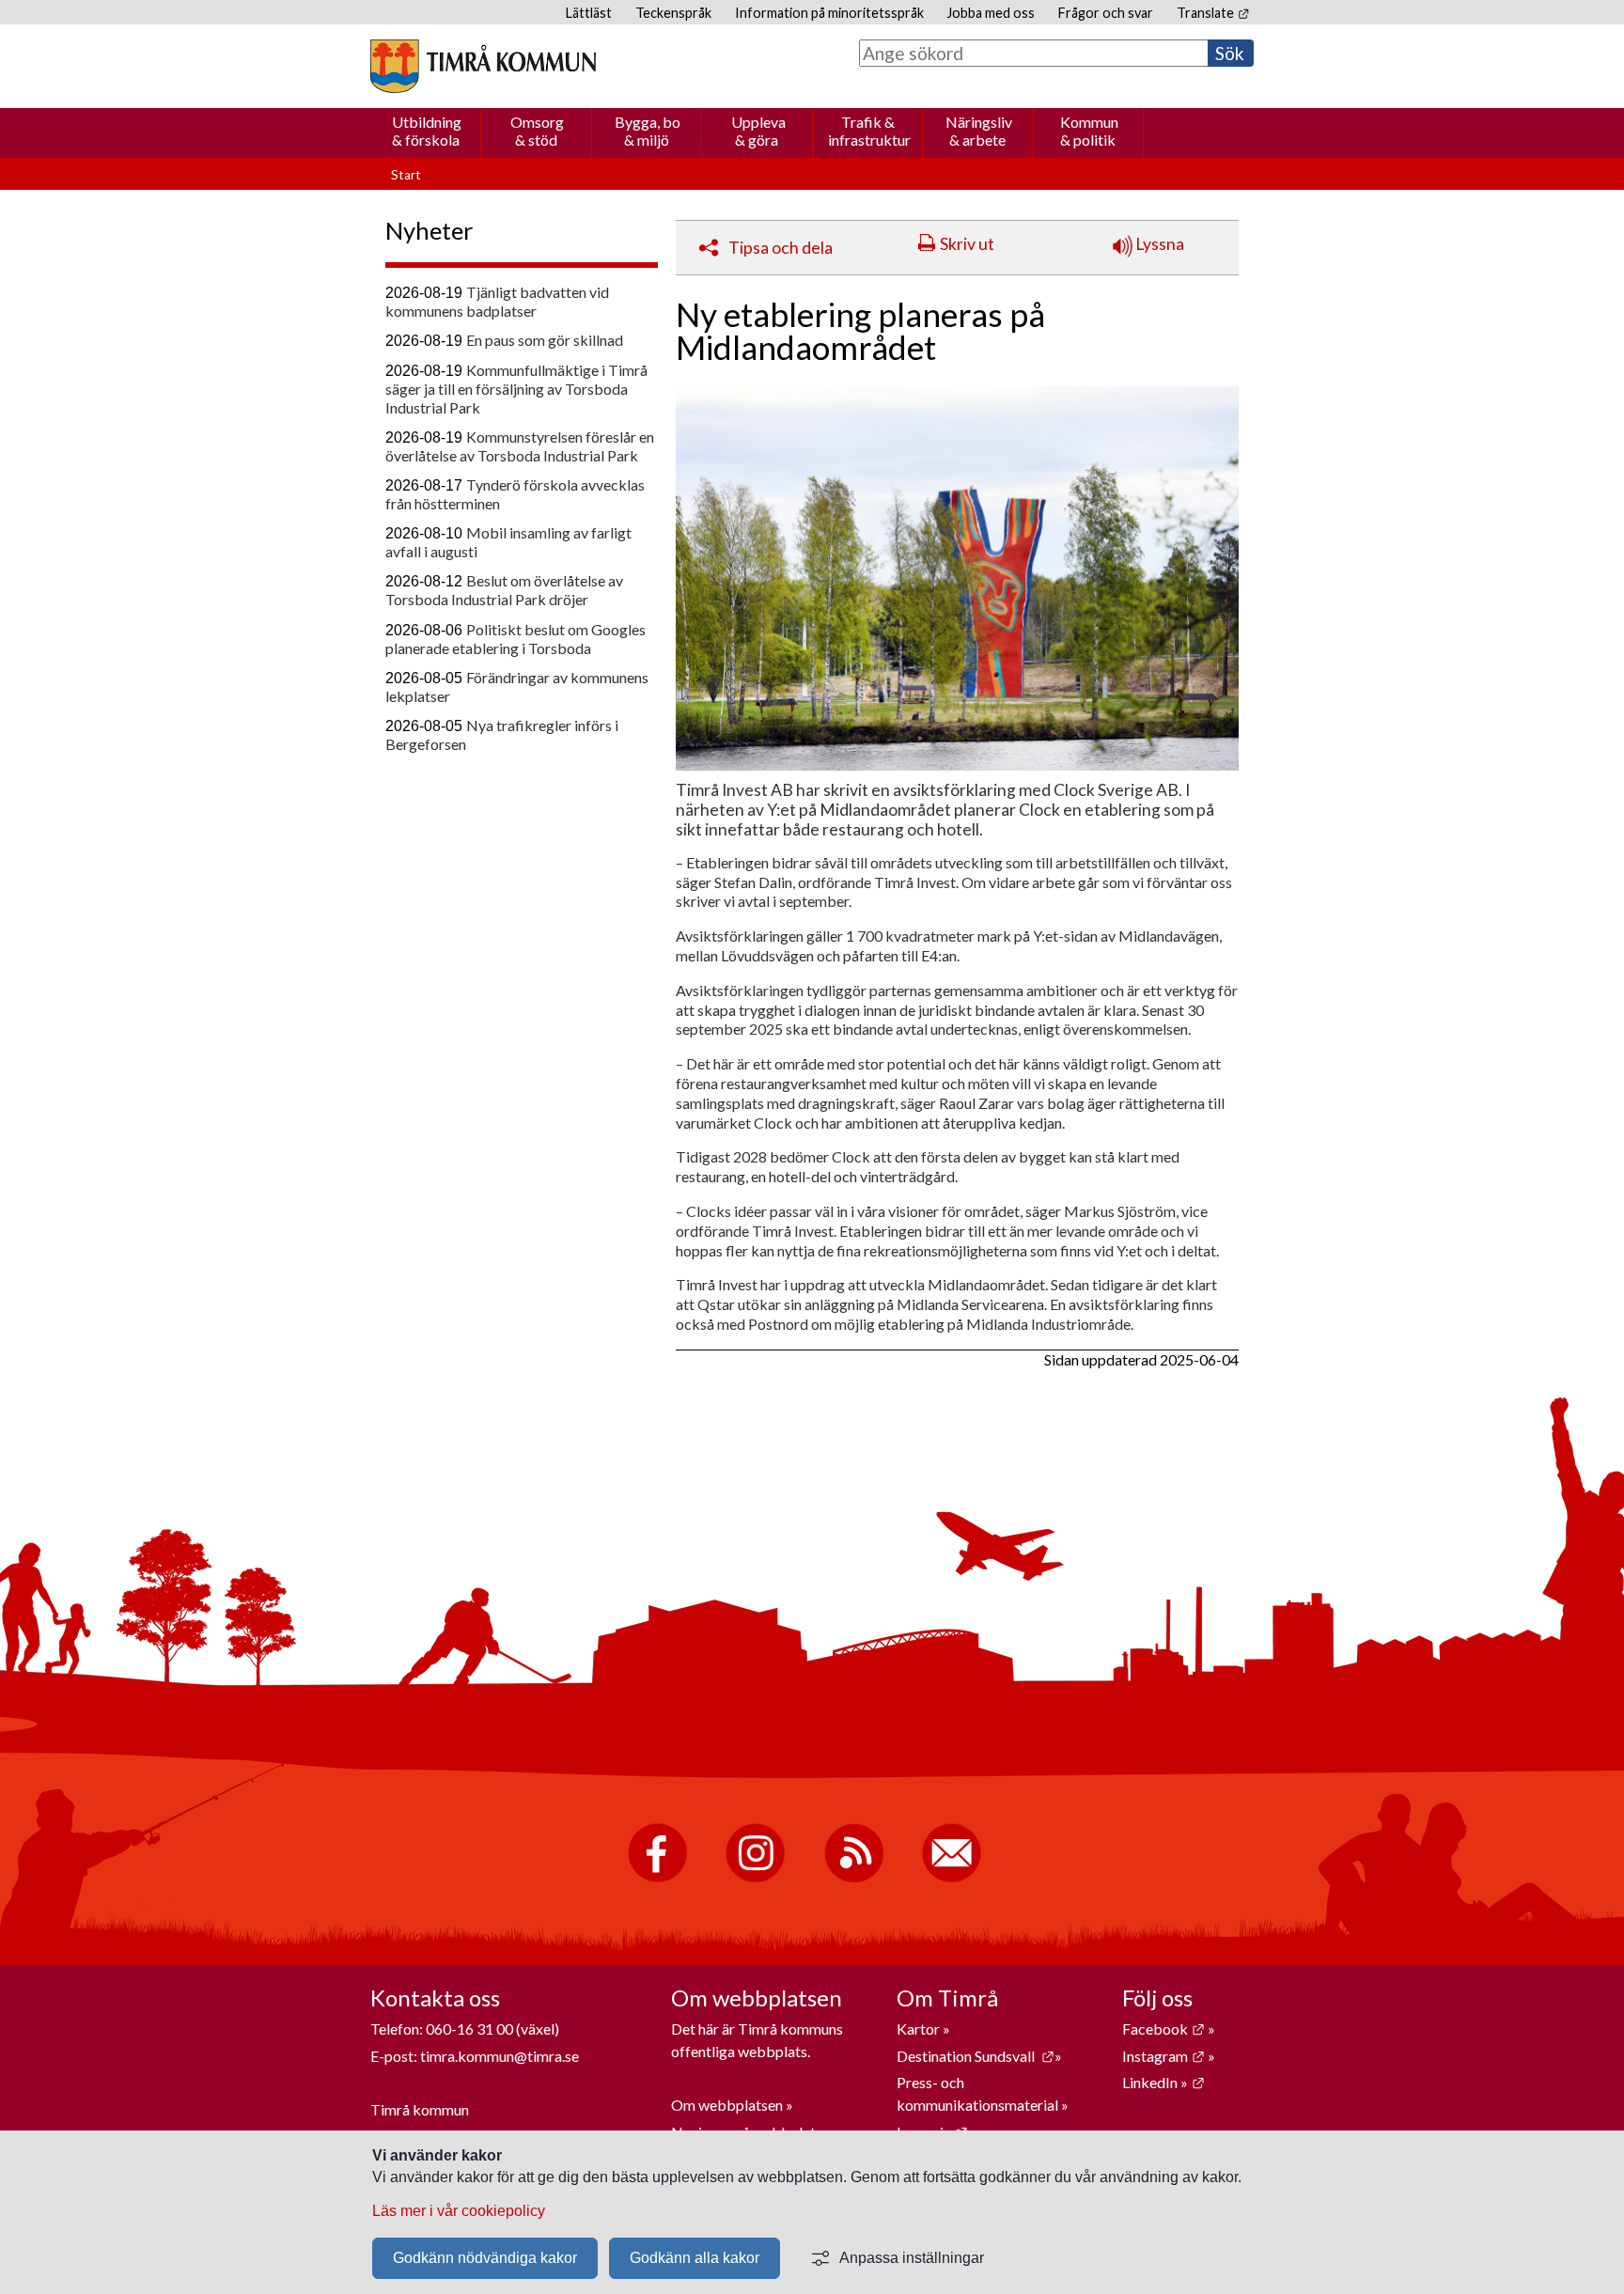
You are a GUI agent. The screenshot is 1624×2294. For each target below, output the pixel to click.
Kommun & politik (1089, 131)
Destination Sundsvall (976, 2056)
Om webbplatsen (727, 2105)
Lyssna (1158, 244)
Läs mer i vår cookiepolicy (459, 2211)
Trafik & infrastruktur (869, 131)
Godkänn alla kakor (695, 2258)
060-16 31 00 (469, 2029)
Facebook (1163, 2029)
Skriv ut (967, 244)
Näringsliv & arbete (979, 131)
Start (406, 175)
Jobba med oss (991, 13)
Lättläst (589, 13)
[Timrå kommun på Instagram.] (755, 1878)
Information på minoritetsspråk (829, 13)
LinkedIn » (1163, 2082)
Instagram (1163, 2056)
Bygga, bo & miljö (648, 131)
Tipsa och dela (781, 248)
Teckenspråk (673, 13)
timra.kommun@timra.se (500, 2056)
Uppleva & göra (758, 131)
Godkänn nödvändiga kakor (485, 2258)
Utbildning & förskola (427, 131)
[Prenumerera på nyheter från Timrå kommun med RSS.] (854, 1878)
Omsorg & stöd (537, 131)
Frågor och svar (1106, 13)
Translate (1213, 13)
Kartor (920, 2029)
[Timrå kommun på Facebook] (657, 1878)
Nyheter (429, 230)
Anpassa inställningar (912, 2258)
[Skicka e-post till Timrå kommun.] (952, 1878)
